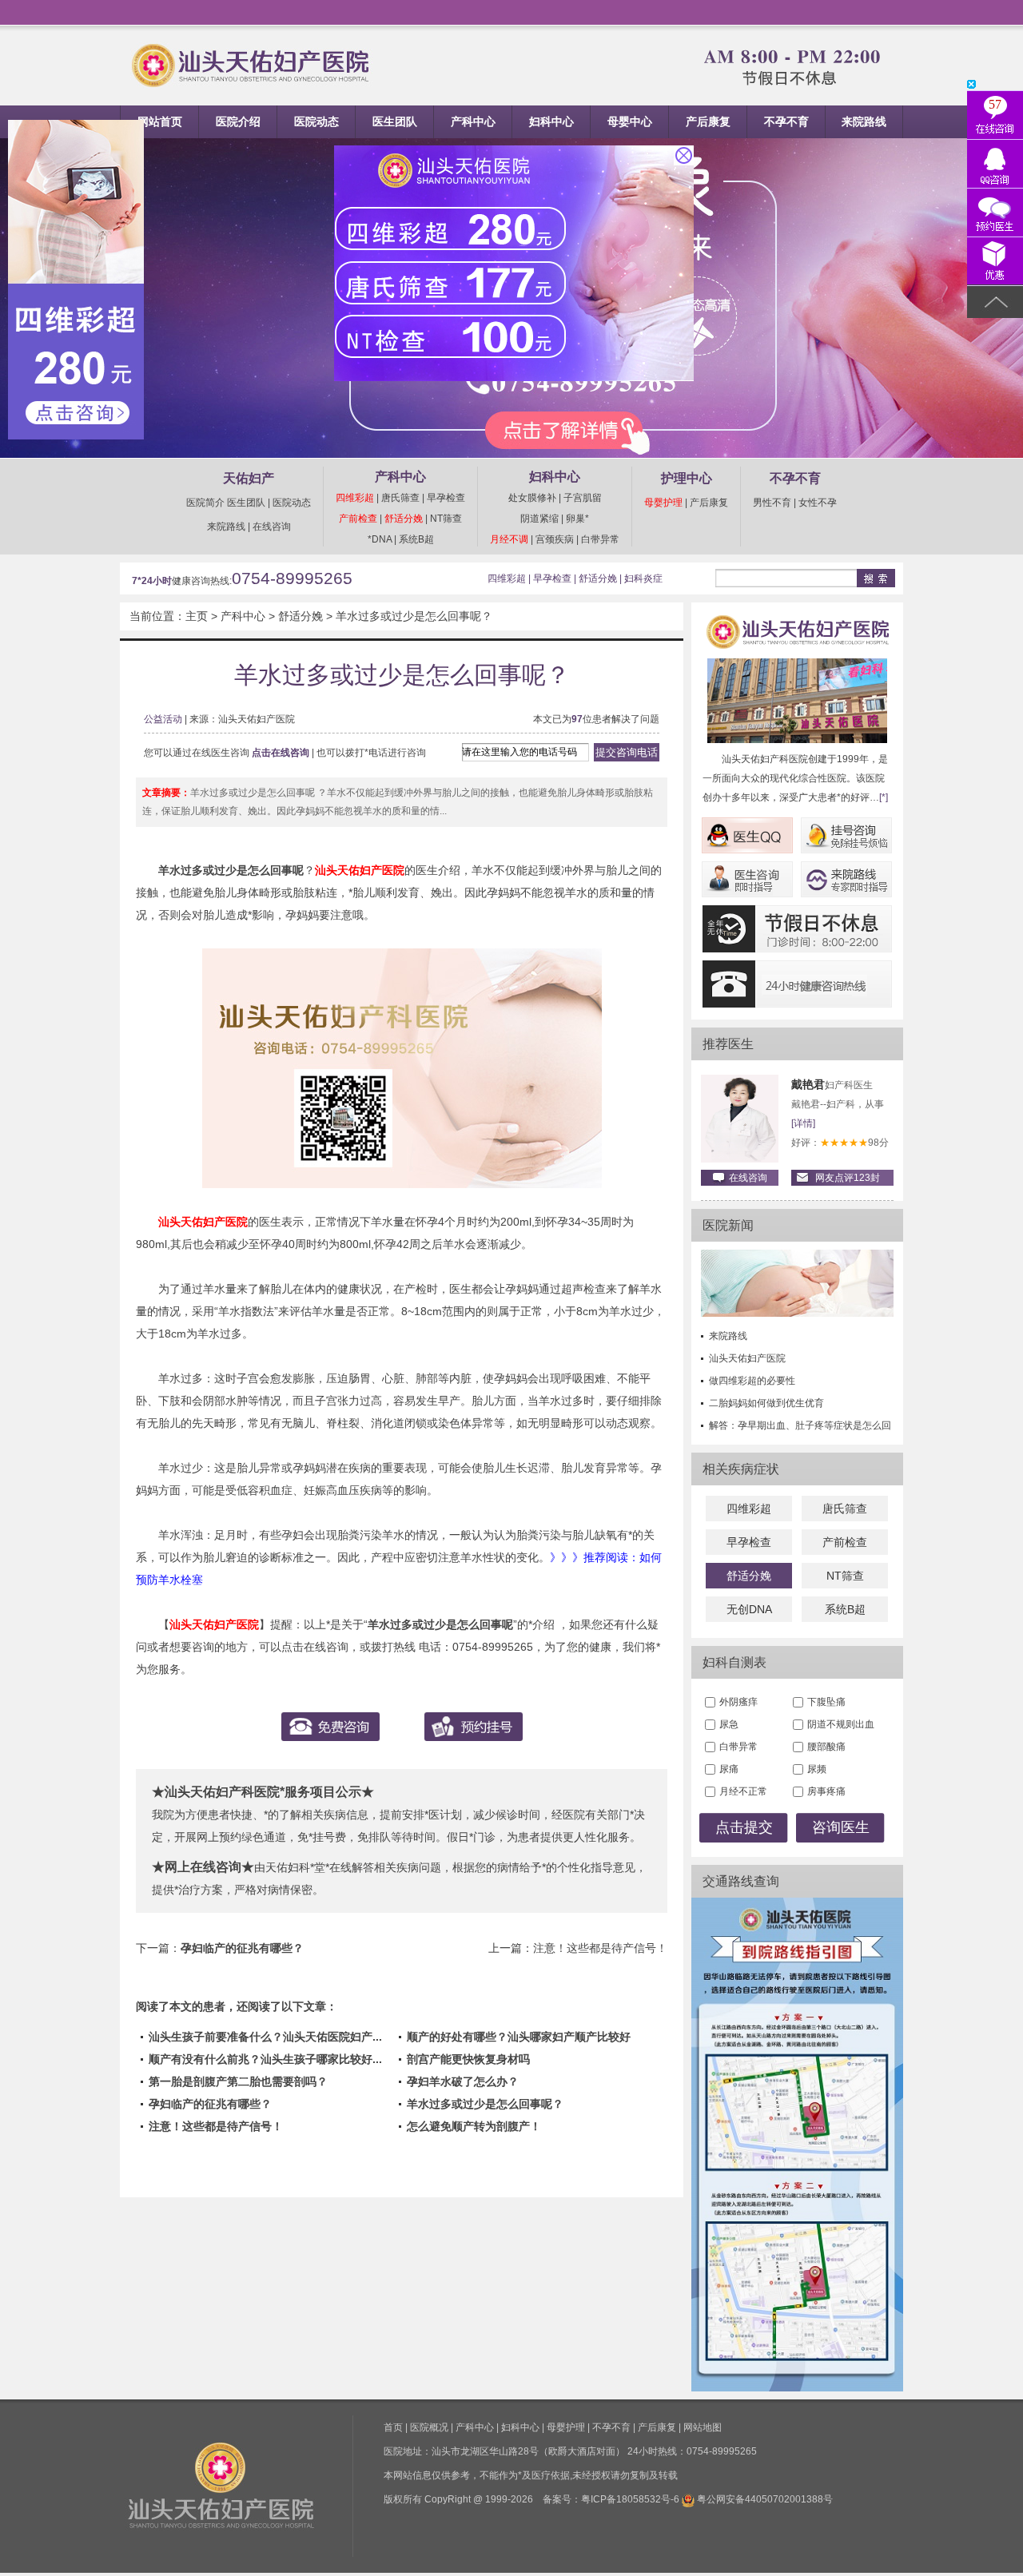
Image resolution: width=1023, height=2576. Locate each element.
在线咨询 (272, 527)
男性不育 (772, 503)
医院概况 (429, 2427)
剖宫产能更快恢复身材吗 (468, 2059)
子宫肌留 (583, 498)
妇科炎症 (643, 578)
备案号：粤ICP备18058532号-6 (611, 2499)
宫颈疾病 (555, 539)
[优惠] (995, 262)
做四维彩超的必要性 (752, 1381)
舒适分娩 (404, 519)
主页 (197, 616)
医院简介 (205, 503)
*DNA (380, 539)
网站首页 (160, 121)
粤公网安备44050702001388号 (765, 2499)
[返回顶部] (995, 302)
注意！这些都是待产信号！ (600, 1948)
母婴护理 (663, 503)
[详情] (803, 1123)
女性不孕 (818, 503)
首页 (393, 2427)
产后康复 (708, 121)
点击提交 (744, 1827)
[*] (884, 797)
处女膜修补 (532, 498)
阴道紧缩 (539, 519)
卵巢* (577, 519)
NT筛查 (446, 519)
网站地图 (703, 2427)
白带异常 (600, 539)
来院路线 (864, 121)
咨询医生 (841, 1827)
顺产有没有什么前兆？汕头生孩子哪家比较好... (265, 2059)
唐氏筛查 (400, 498)
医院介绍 (238, 121)
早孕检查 (446, 498)
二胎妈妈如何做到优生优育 (766, 1403)
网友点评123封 (848, 1178)
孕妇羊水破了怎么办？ (463, 2081)
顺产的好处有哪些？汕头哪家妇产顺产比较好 (519, 2037)
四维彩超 (355, 498)
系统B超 (416, 539)
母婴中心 (630, 121)
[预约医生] (995, 213)
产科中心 (473, 121)
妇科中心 (551, 121)
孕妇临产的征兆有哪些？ (242, 1948)
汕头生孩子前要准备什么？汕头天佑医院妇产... (265, 2037)
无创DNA (749, 1609)
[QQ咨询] (995, 164)
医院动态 (316, 121)
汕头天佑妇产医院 (747, 1358)
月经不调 (509, 539)
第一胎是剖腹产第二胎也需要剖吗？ (238, 2081)
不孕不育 (786, 121)
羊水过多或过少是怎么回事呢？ (414, 616)
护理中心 (687, 478)
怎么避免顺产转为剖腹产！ (474, 2126)
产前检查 (358, 519)
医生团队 (395, 121)
